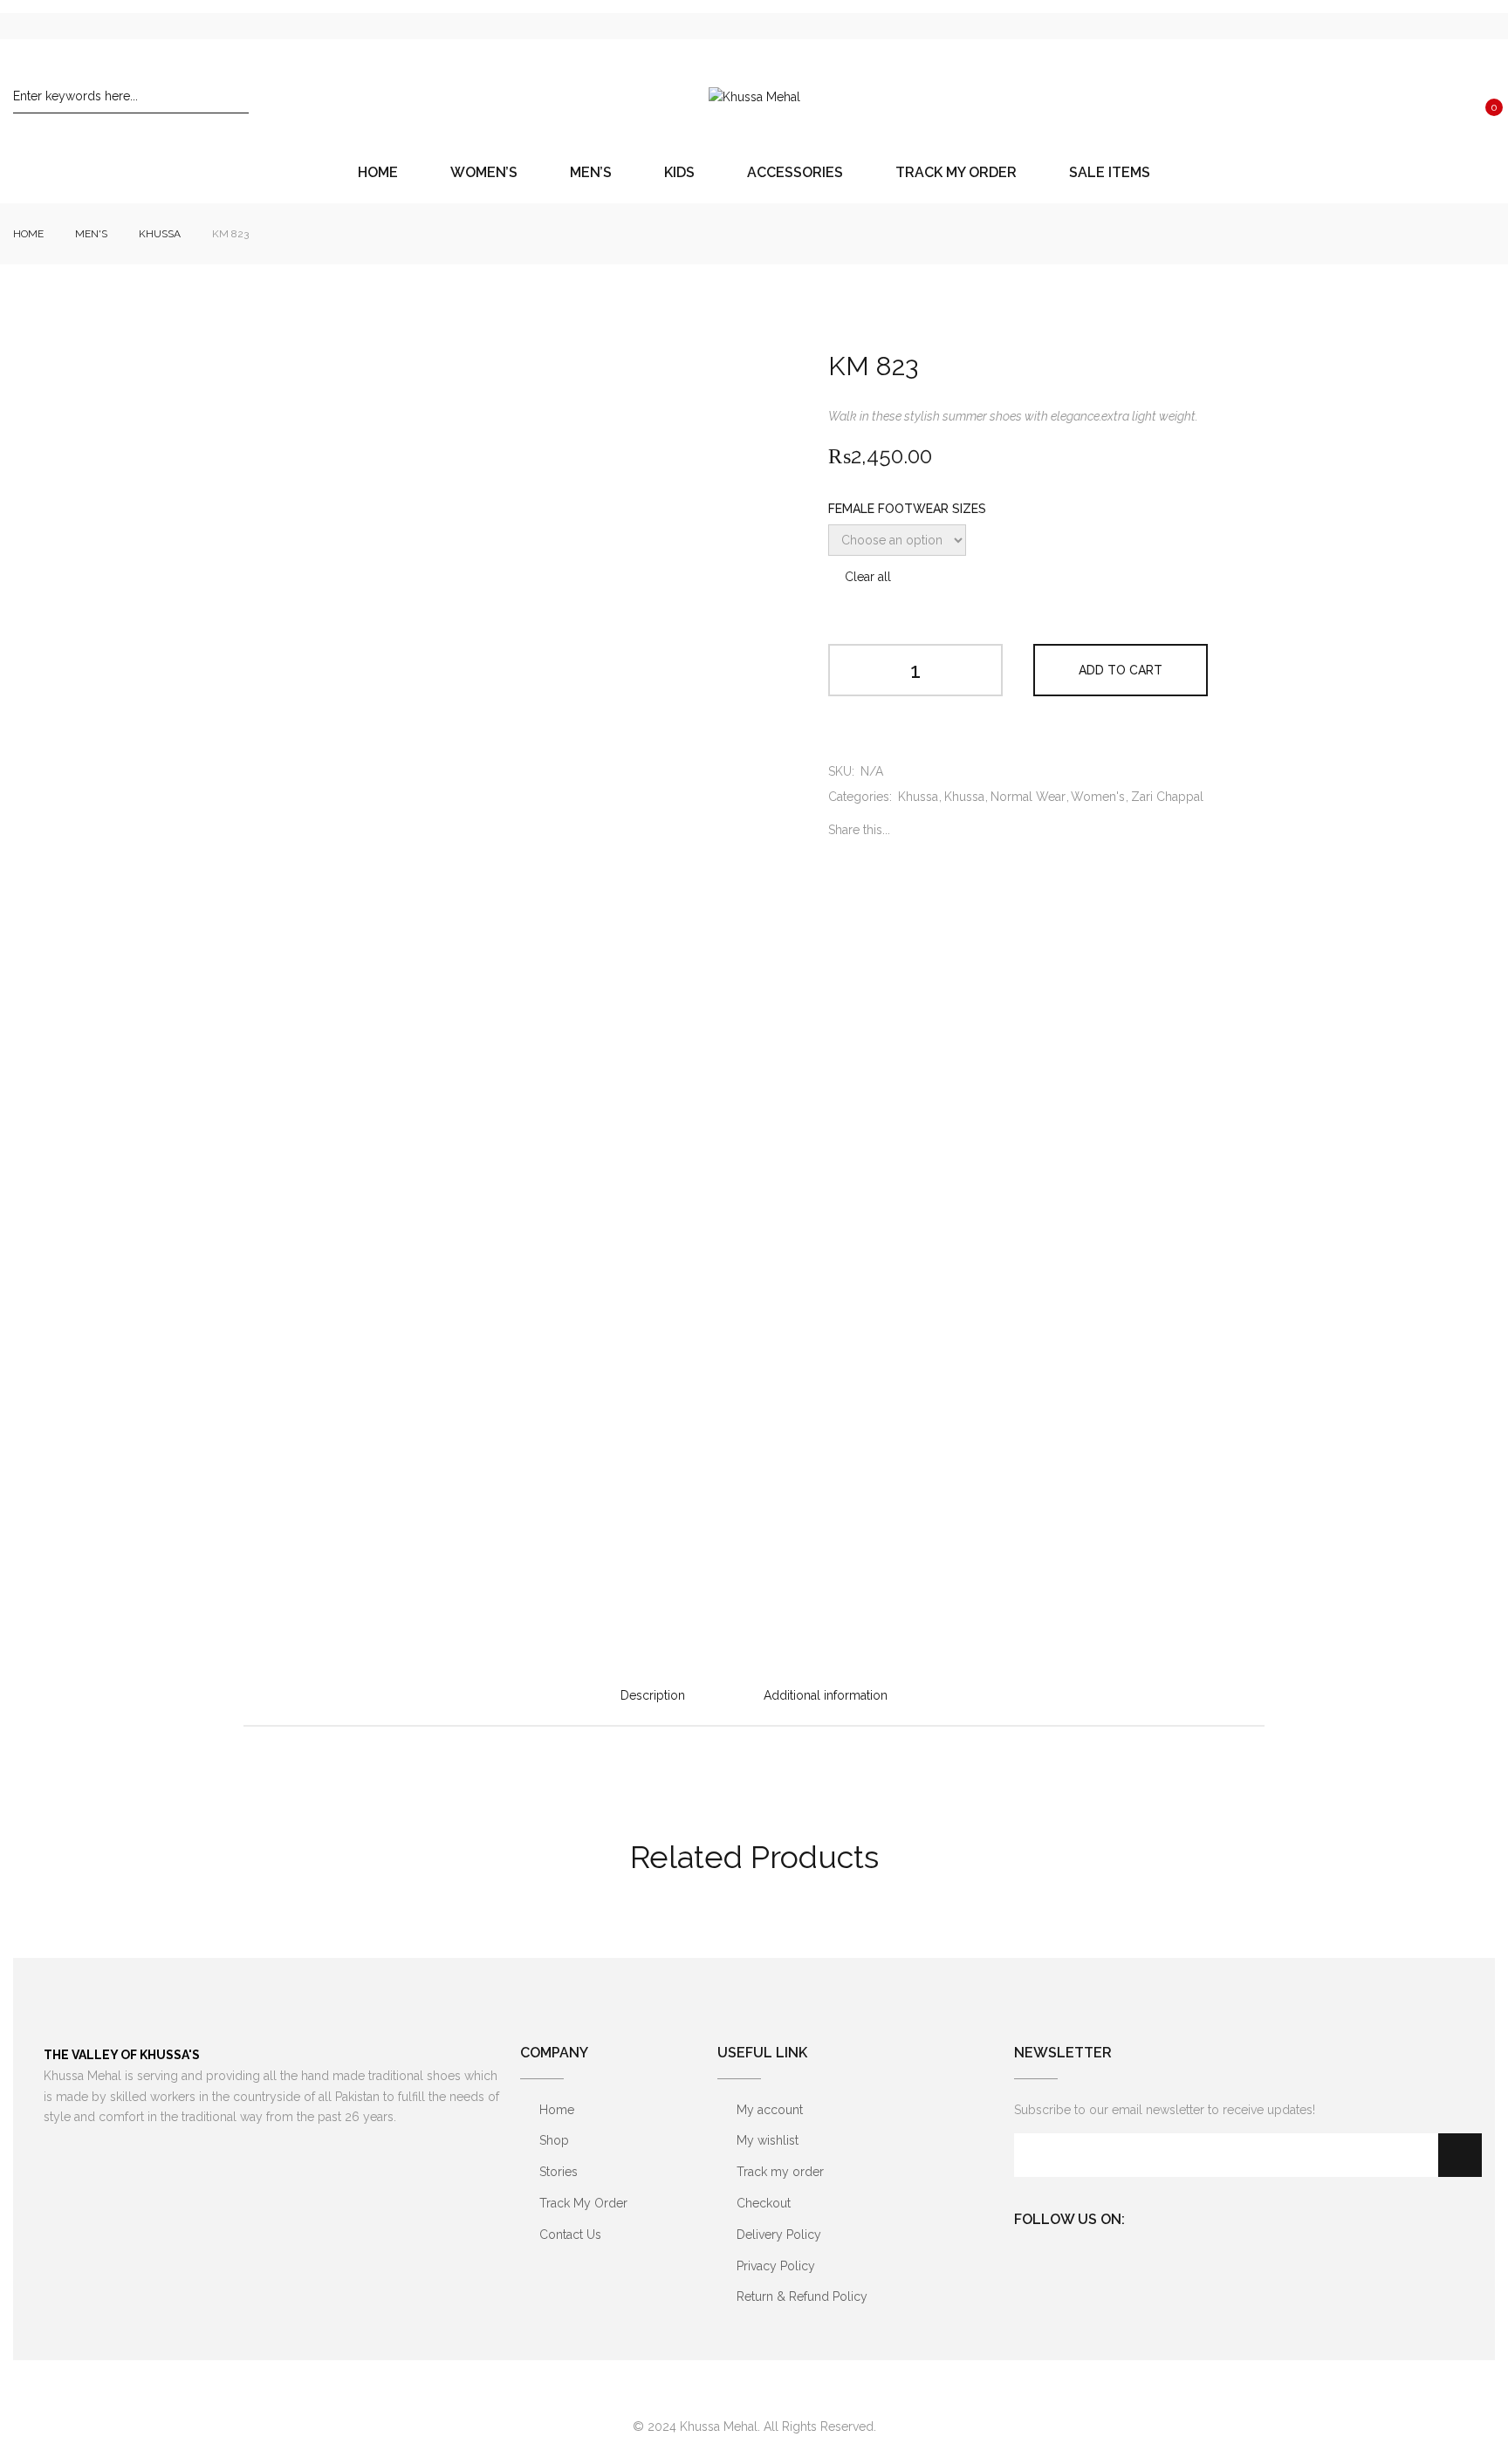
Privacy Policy (776, 2266)
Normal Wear (1028, 797)
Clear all (868, 577)
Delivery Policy (779, 2235)
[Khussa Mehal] (754, 97)
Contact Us (570, 2235)
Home (28, 234)
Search (236, 96)
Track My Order (583, 2203)
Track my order (780, 2172)
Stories (559, 2172)
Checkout (764, 2203)
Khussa (160, 234)
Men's (91, 234)
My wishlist (768, 2140)
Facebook (1145, 2216)
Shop (554, 2140)
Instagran (1176, 2216)
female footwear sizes (907, 509)
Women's (1098, 797)
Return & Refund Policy (802, 2296)
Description (653, 1695)
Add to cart (1121, 670)
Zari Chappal (1167, 797)
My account (770, 2110)
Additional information (826, 1695)
